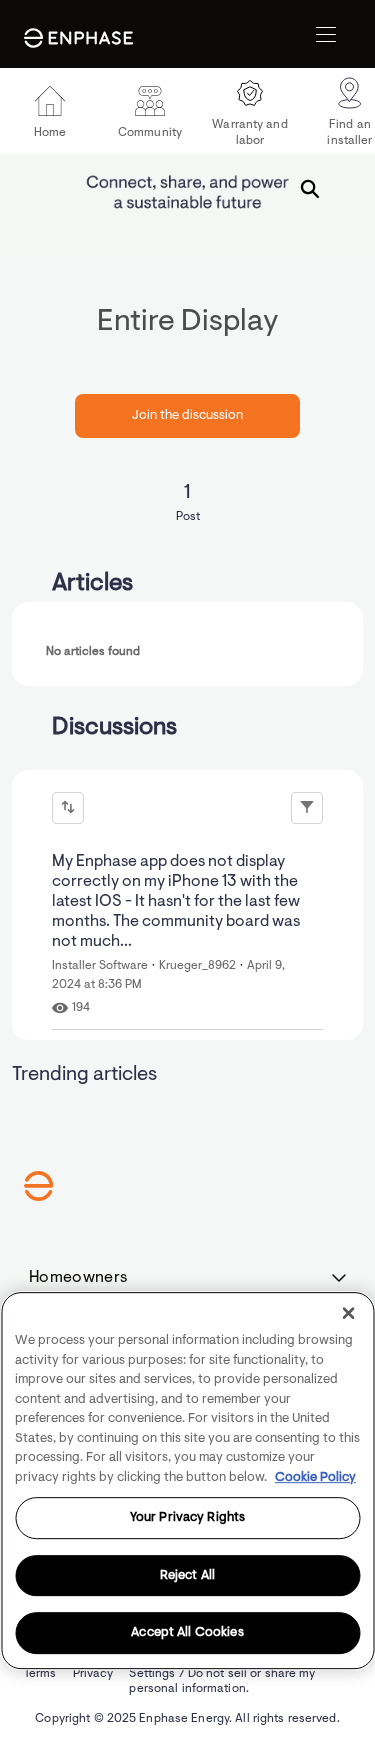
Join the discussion (187, 415)
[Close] (348, 1313)
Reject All (187, 1575)
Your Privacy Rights (187, 1517)
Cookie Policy (315, 1477)
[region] (187, 1480)
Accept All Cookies (187, 1633)
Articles (92, 584)
